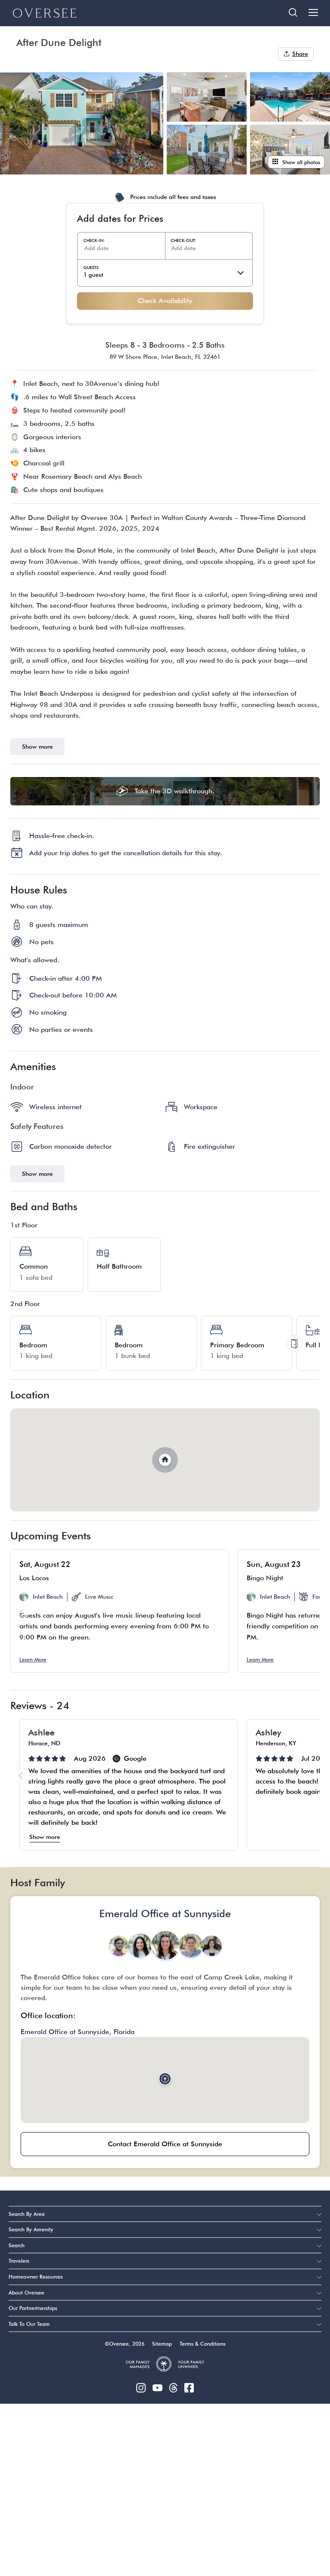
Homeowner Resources (36, 2277)
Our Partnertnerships (33, 2308)
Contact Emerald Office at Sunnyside (165, 2144)
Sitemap (162, 2344)
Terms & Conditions (203, 2344)
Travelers (19, 2261)
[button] (309, 1613)
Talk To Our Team (29, 2324)
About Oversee (26, 2293)
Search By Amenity (31, 2229)
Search (17, 2245)
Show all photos (301, 162)
